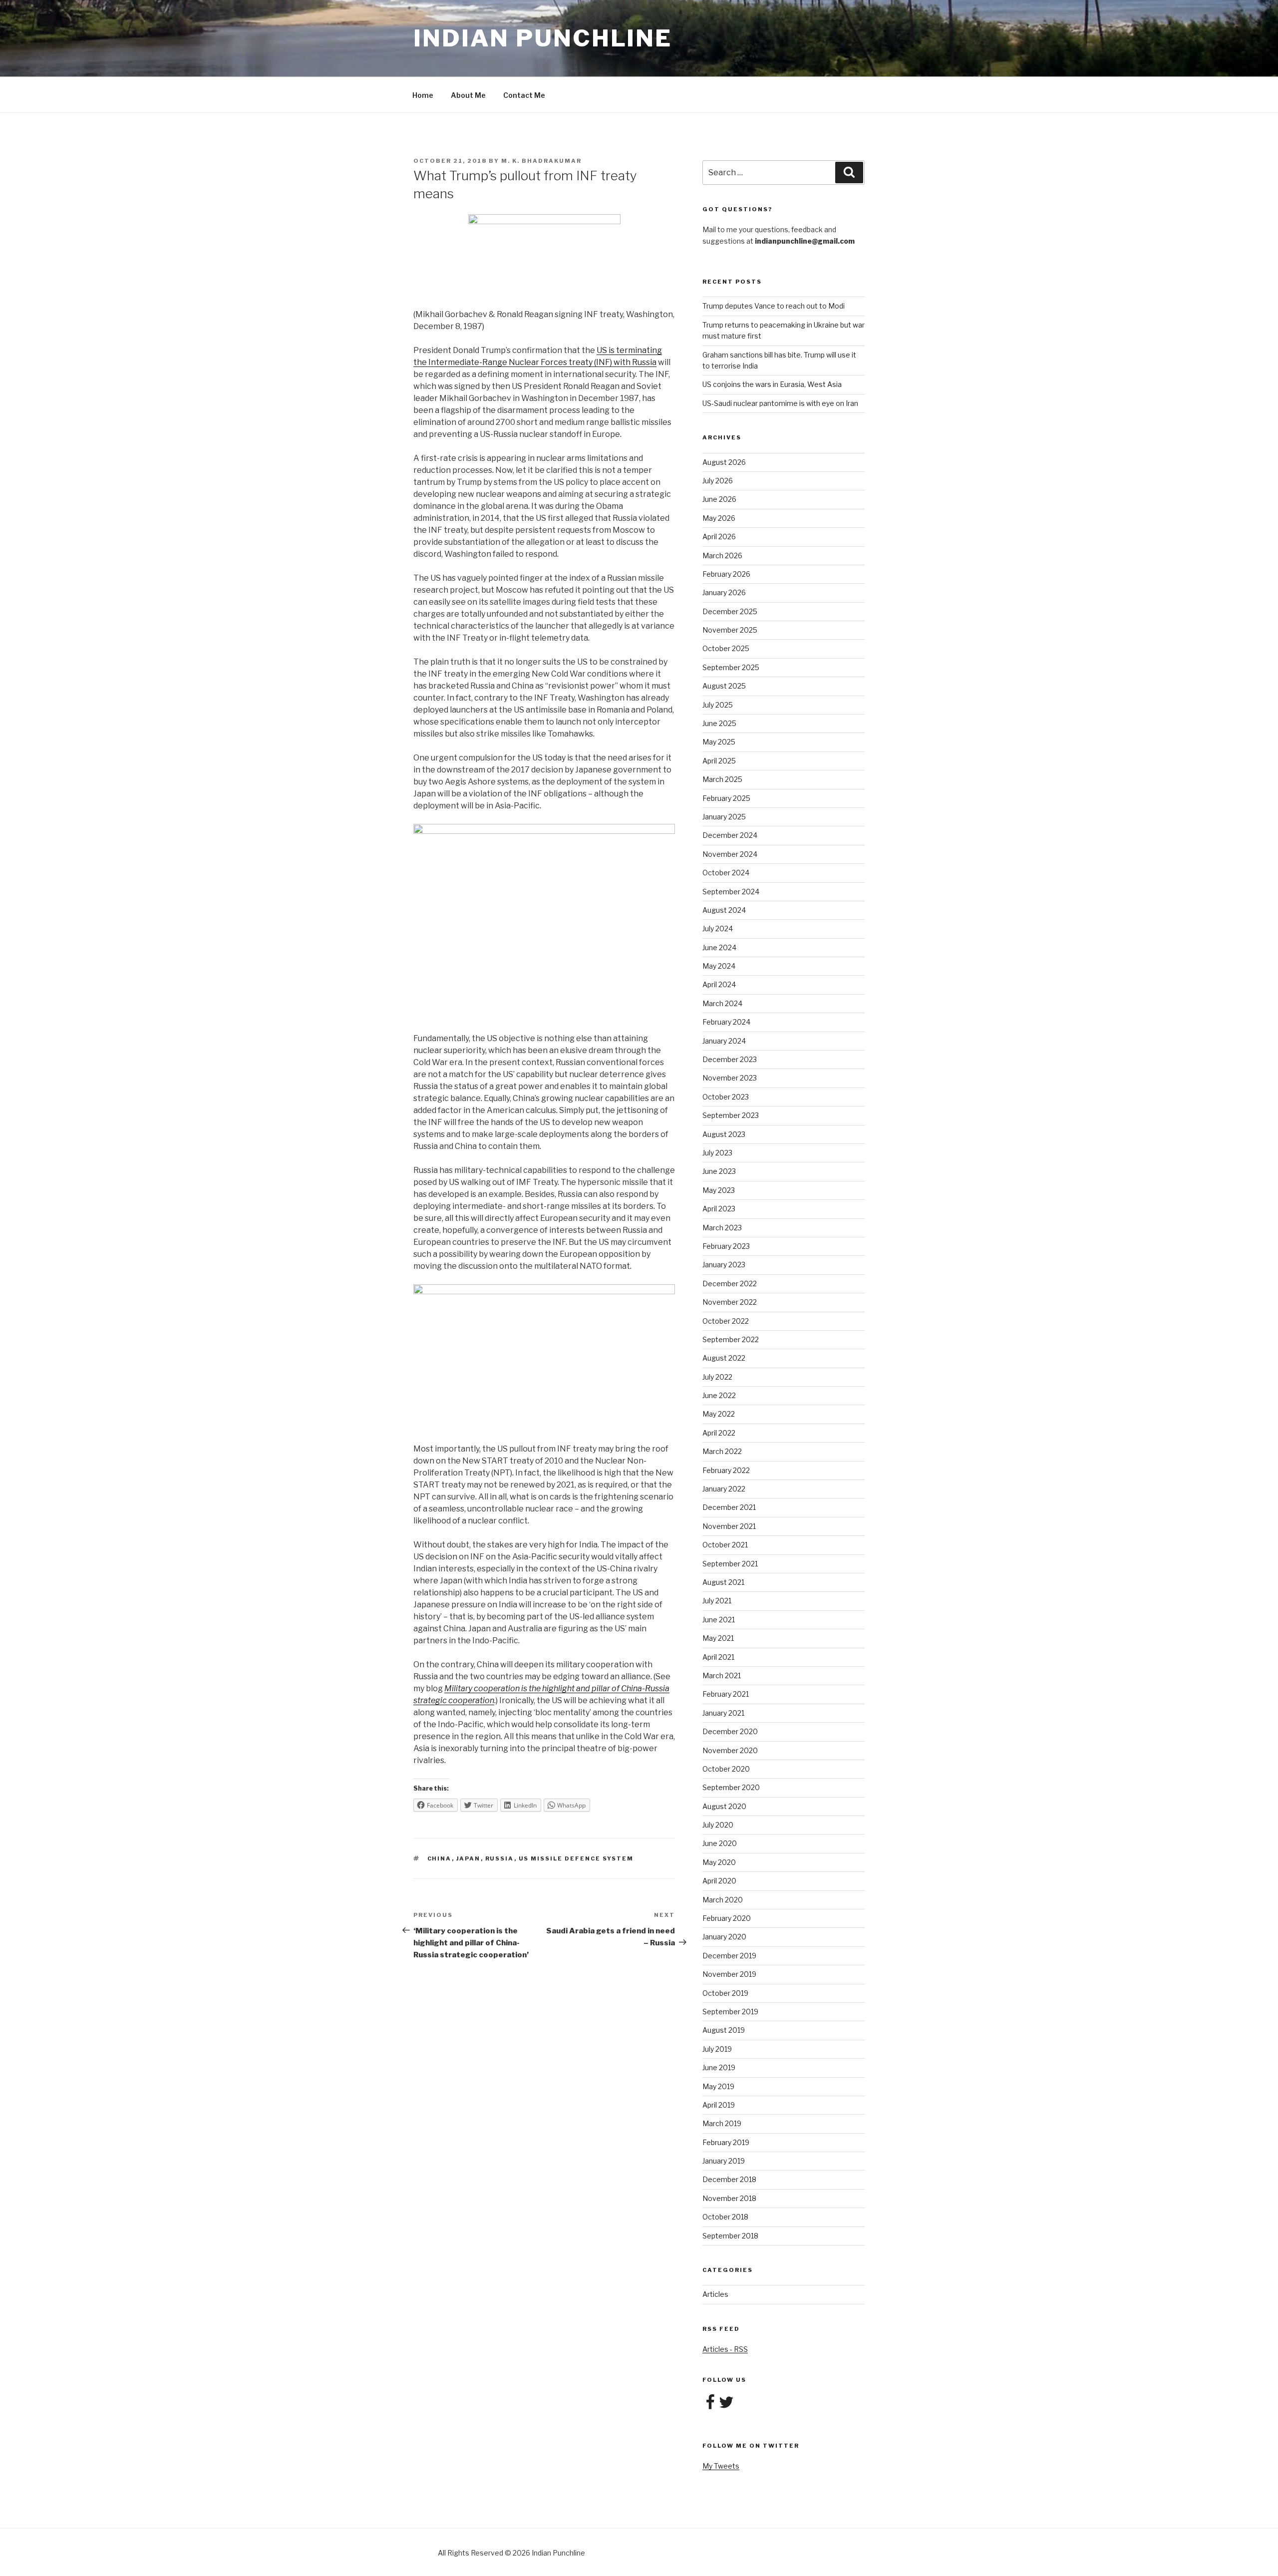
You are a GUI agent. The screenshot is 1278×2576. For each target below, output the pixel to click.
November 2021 (729, 1526)
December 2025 (730, 611)
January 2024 (724, 1041)
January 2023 (724, 1265)
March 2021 (722, 1675)
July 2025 (718, 705)
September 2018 (730, 2236)
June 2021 (719, 1620)
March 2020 (723, 1900)
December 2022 (730, 1284)
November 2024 (730, 854)
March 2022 (722, 1451)
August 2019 (724, 2030)
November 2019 (729, 1974)
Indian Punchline (543, 38)
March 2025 (722, 779)
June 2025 (719, 723)
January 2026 (724, 592)
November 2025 (730, 630)
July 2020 (718, 1825)
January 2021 (723, 1713)
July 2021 (717, 1601)
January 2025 (724, 817)
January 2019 (724, 2161)
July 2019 (717, 2049)
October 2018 (725, 2217)
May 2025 (719, 742)
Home (423, 95)
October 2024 (726, 873)
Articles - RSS (725, 2349)
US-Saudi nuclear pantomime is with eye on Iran (780, 403)
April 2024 (719, 984)
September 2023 (731, 1115)
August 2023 (724, 1134)
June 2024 (719, 947)
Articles (715, 2294)
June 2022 (719, 1395)
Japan (469, 1858)
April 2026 (719, 537)
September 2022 (731, 1339)
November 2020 (730, 1750)
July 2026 (718, 481)
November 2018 (729, 2198)
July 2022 (717, 1377)
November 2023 (730, 1078)
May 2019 (718, 2086)
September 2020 (731, 1787)
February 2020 (727, 1918)
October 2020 (726, 1769)
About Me (468, 95)
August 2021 (723, 1582)
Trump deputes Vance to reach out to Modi (774, 306)
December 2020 (730, 1731)
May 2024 (719, 966)
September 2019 (730, 2012)
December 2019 (729, 1956)
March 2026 (722, 555)
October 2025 (726, 648)
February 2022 (726, 1470)
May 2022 (719, 1414)
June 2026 (719, 499)
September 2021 (730, 1564)
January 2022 (724, 1489)
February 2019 (726, 2142)
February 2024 (726, 1022)
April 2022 (719, 1433)
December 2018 (729, 2179)
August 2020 (724, 1806)
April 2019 (719, 2105)
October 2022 (726, 1321)
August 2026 (724, 462)
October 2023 (726, 1097)
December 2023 (730, 1059)
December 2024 (730, 835)
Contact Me (524, 95)
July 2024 (718, 928)
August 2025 (724, 686)
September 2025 (731, 667)
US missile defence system (576, 1858)
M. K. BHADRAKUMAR (541, 161)
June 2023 (719, 1171)
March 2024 (722, 1003)
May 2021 (718, 1638)
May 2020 (719, 1862)
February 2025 (726, 798)
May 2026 (719, 518)
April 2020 (719, 1881)
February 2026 (726, 574)
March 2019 (722, 2123)
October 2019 (725, 1993)
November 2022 (730, 1302)
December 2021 (729, 1507)
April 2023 (719, 1209)
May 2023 (719, 1190)
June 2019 (719, 2067)
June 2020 (720, 1843)
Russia (500, 1858)
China (440, 1858)
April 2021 (718, 1657)
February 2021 (726, 1694)
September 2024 (731, 892)
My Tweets (721, 2466)
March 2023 (722, 1228)
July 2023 (717, 1153)
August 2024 (724, 910)
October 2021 (725, 1545)
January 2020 (724, 1937)
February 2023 (726, 1246)
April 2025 (719, 761)
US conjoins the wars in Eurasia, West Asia (772, 384)
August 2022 (724, 1358)
